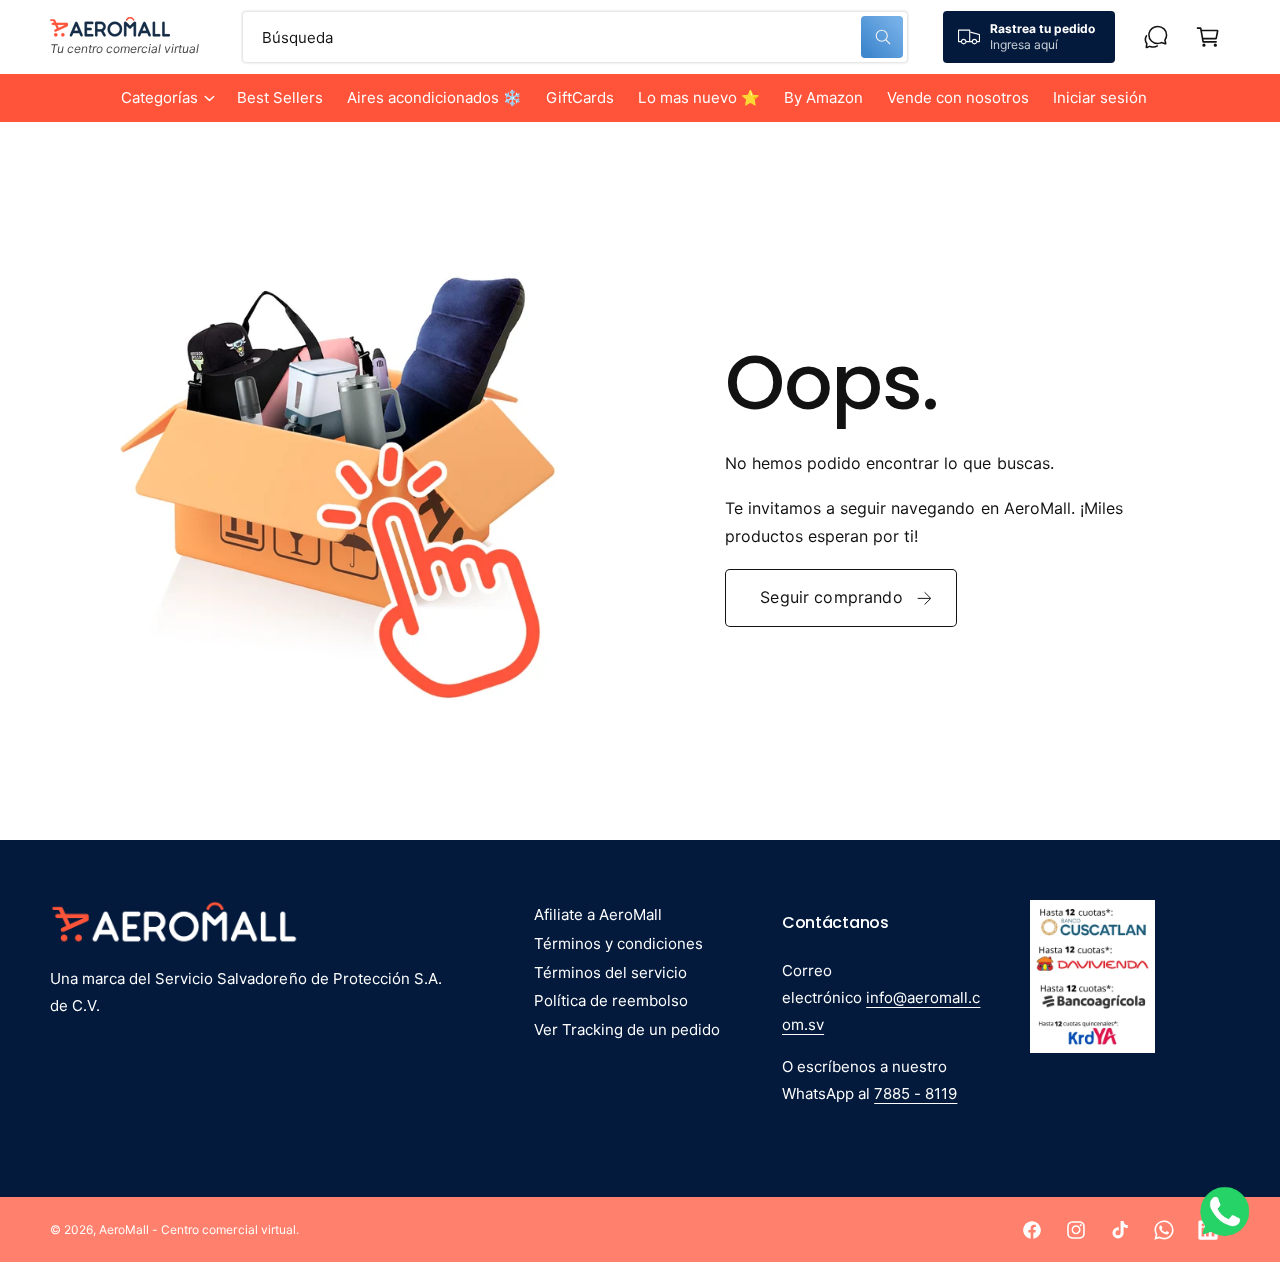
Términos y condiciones (618, 943)
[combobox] (575, 37)
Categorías (159, 97)
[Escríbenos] (1156, 37)
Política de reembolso (611, 1000)
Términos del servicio (610, 972)
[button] (167, 98)
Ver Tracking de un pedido (627, 1029)
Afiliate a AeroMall (598, 914)
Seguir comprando (831, 597)
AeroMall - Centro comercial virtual (197, 1229)
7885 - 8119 (915, 1093)
